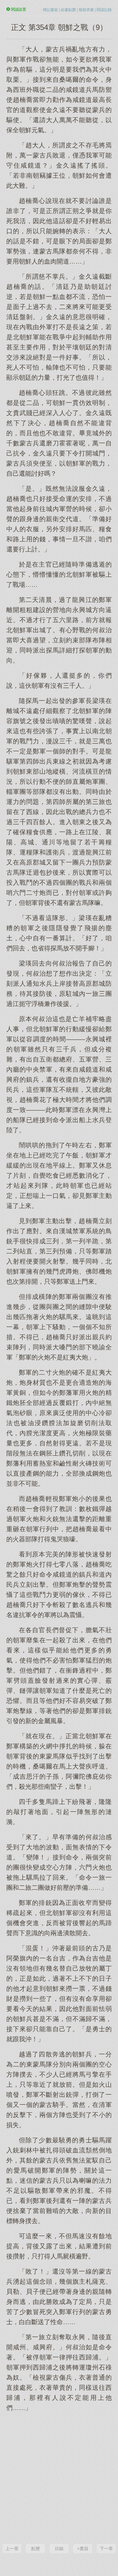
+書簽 (83, 2549)
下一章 (106, 2549)
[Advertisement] (59, 2477)
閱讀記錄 (104, 10)
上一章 (12, 2549)
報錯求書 (86, 10)
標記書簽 (50, 10)
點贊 (36, 2549)
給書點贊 (68, 10)
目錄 (59, 2549)
